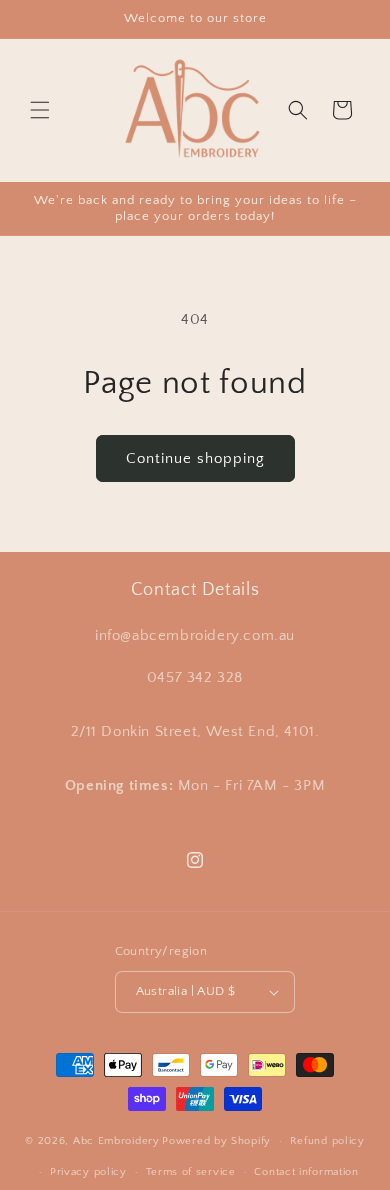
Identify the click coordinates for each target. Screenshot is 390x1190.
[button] (40, 110)
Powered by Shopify (216, 1141)
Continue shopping (195, 458)
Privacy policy (88, 1172)
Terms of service (191, 1172)
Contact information (306, 1172)
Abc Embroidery (116, 1141)
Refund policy (327, 1141)
